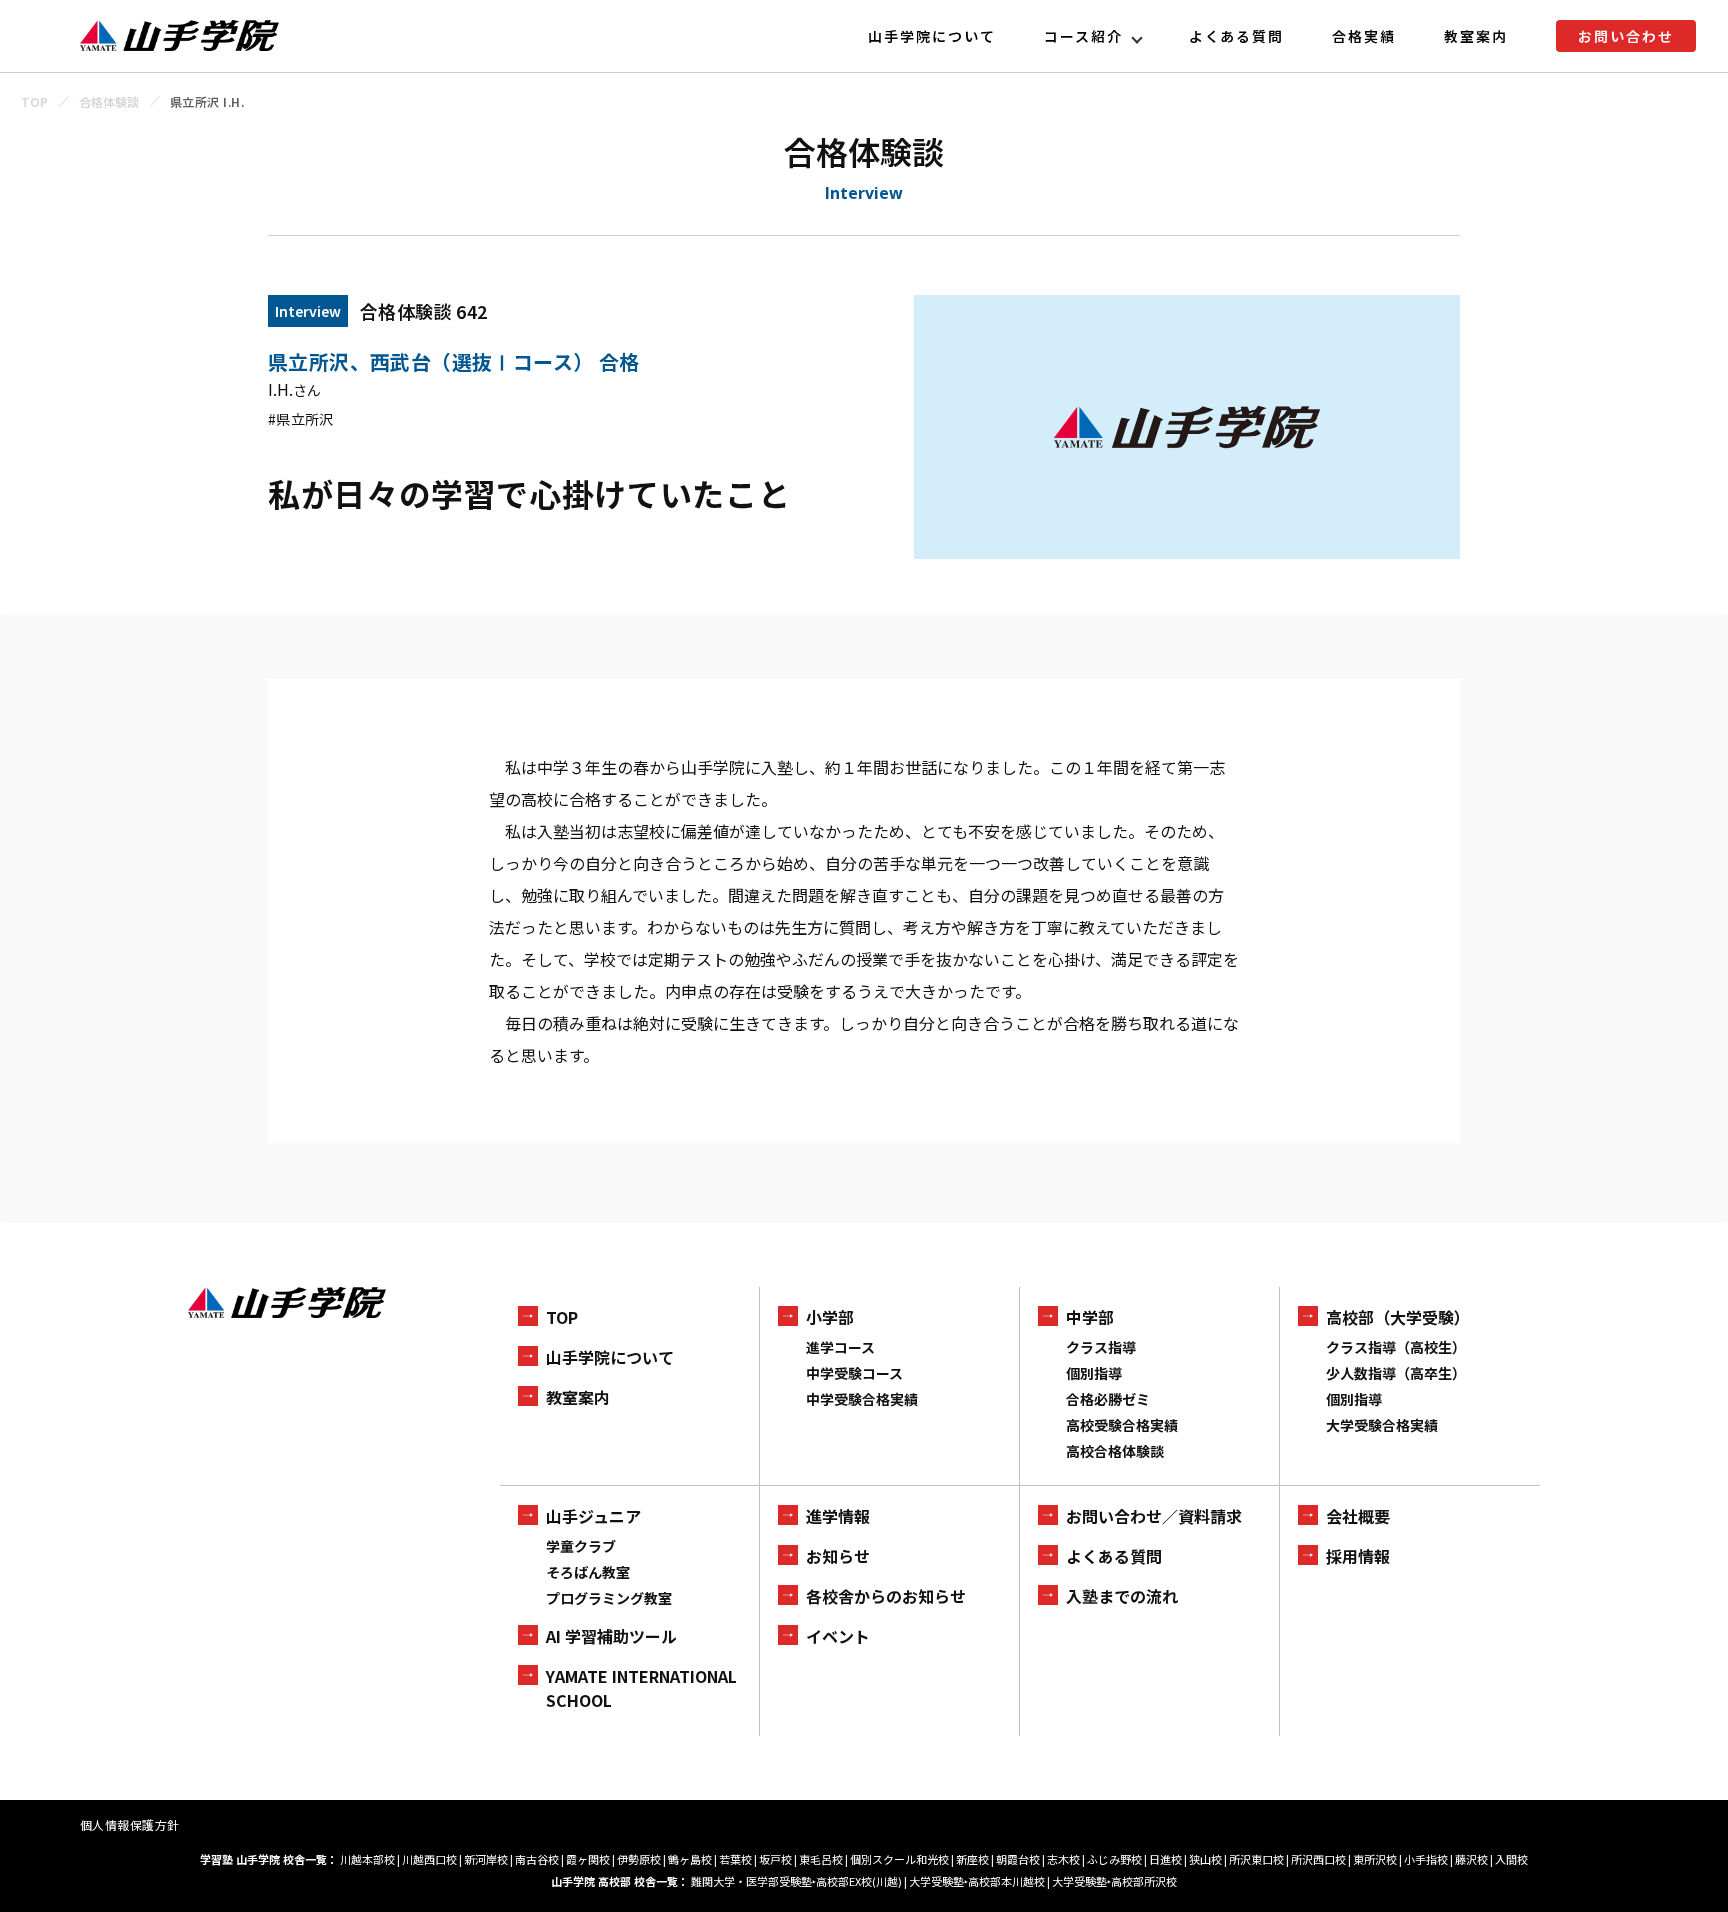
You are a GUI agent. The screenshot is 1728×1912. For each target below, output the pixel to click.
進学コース (840, 1347)
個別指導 (1094, 1373)
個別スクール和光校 (899, 1859)
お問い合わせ (1626, 36)
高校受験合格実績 (1122, 1425)
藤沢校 (1471, 1859)
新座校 (972, 1859)
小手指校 (1426, 1859)
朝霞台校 (1018, 1859)
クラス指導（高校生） (1396, 1347)
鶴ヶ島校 (690, 1859)
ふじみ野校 (1114, 1859)
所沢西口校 (1318, 1859)
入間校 (1511, 1859)
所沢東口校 (1256, 1859)
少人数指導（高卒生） (1396, 1373)
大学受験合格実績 (1382, 1425)
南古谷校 (537, 1859)
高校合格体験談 (1115, 1451)
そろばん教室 (588, 1572)
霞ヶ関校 (588, 1859)
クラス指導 (1101, 1347)
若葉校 (735, 1859)
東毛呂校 (821, 1859)
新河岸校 (486, 1859)
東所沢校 (1375, 1859)
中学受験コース (854, 1373)
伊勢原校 (639, 1859)
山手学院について (932, 36)
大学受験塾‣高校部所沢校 (1114, 1881)
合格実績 (1364, 36)
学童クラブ (581, 1546)
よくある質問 (1237, 36)
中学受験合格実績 (862, 1399)
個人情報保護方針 (130, 1824)
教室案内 (1476, 36)
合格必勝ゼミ (1108, 1399)
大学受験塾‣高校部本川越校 (977, 1881)
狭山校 (1205, 1859)
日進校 (1165, 1859)
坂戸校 (775, 1859)
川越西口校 (429, 1859)
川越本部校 (367, 1859)
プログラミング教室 (609, 1598)
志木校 (1063, 1859)
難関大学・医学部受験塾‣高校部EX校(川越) (796, 1881)
